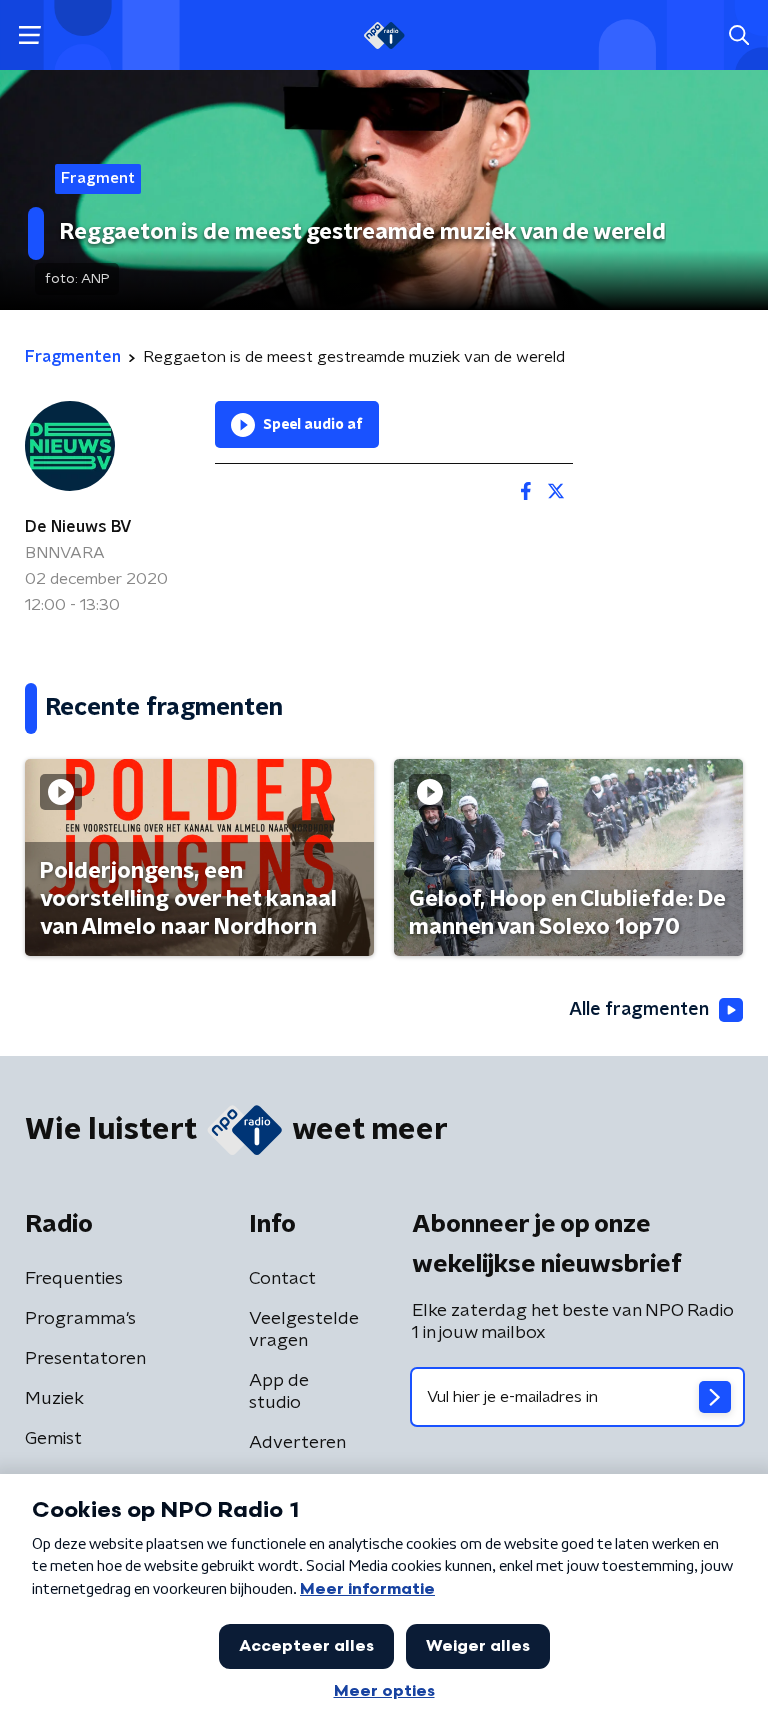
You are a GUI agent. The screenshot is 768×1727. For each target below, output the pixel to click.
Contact (282, 1279)
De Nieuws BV (78, 527)
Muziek (54, 1399)
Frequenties (74, 1279)
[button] (29, 35)
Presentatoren (85, 1359)
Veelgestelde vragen (304, 1330)
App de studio (279, 1392)
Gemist (53, 1439)
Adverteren (297, 1443)
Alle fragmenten (639, 1010)
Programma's (80, 1319)
